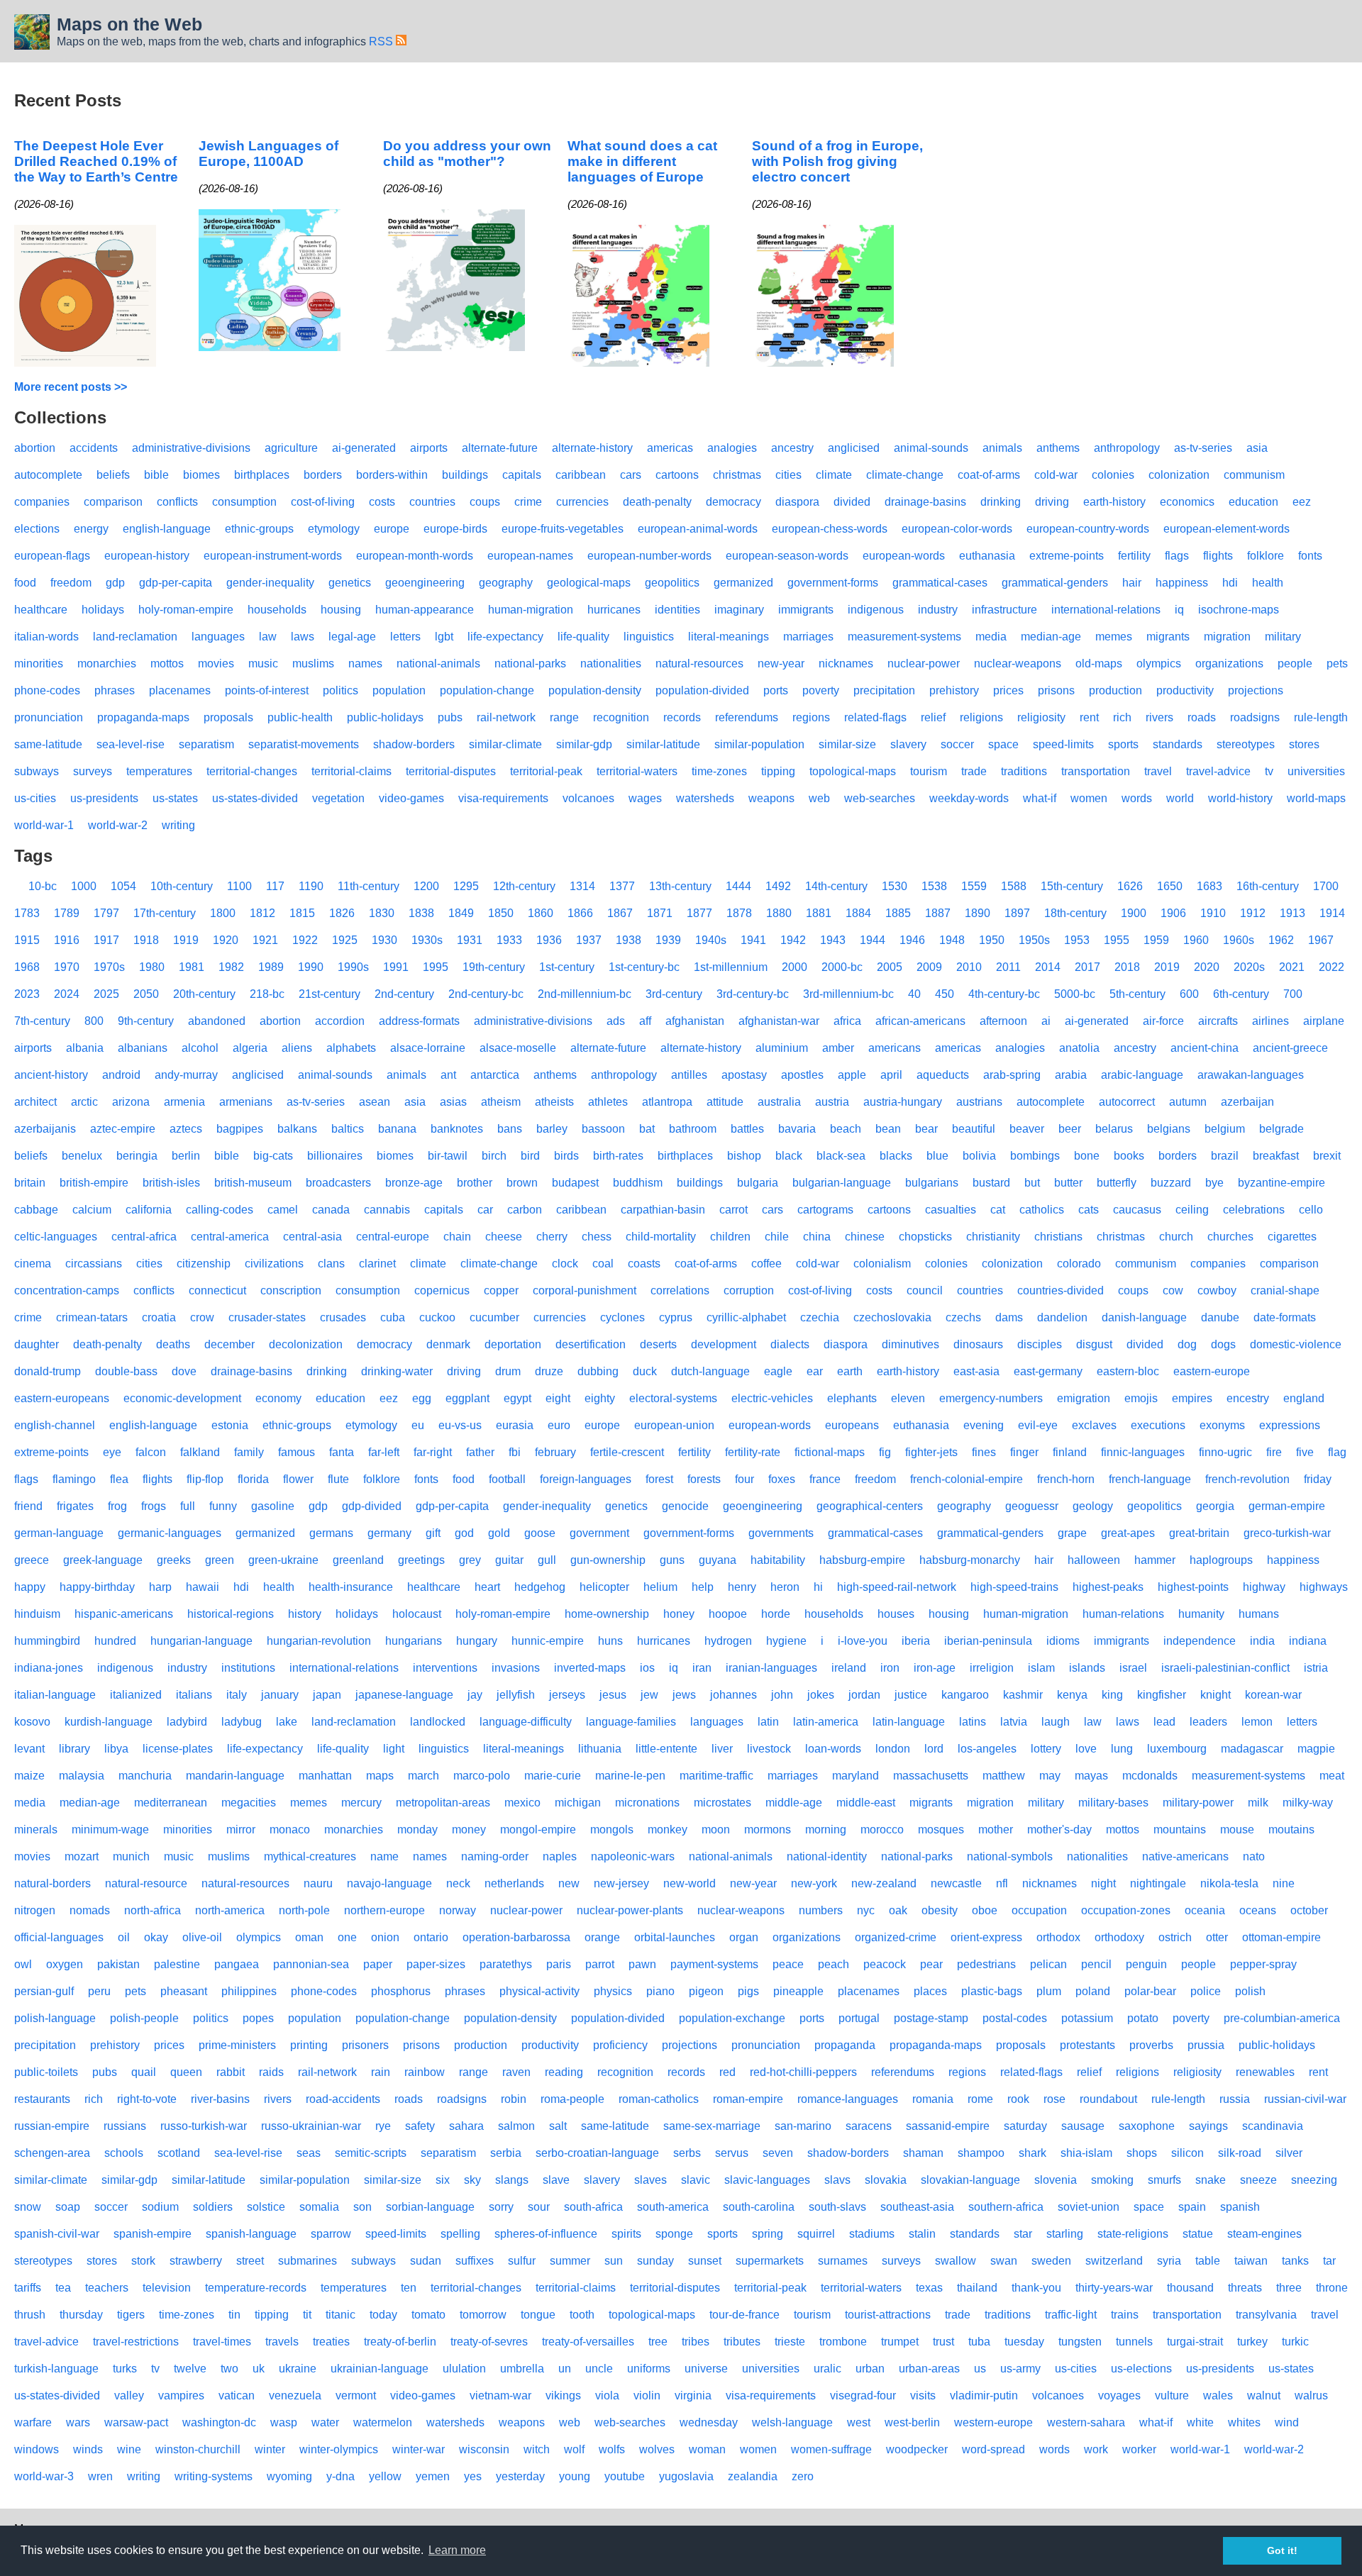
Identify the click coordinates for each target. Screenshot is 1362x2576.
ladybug (242, 1722)
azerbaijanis (45, 1129)
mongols (612, 1830)
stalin (922, 2234)
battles (747, 1129)
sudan (426, 2261)
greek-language (103, 1560)
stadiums (872, 2234)
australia (779, 1102)
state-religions (1133, 2234)
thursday (81, 2315)
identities (677, 610)
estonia (230, 1425)
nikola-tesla (1229, 1883)
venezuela (295, 2395)
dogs (1223, 1344)
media (991, 637)
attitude (725, 1102)
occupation (1039, 1910)
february (555, 1452)
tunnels (1134, 2342)
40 (914, 994)
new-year (781, 664)
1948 (952, 940)
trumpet (900, 2342)
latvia (1014, 1722)
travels (282, 2342)
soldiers (213, 2207)
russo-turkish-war (204, 2126)
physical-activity (539, 1991)
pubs (450, 717)
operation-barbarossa (516, 1937)
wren (100, 2476)
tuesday (1024, 2342)
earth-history (1114, 502)
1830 (382, 913)
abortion (35, 448)
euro (559, 1425)
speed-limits (1063, 744)
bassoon (603, 1129)
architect (35, 1102)
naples (560, 1856)
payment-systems (714, 1964)
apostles (802, 1075)
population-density (595, 690)
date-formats (1285, 1317)
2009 (929, 967)
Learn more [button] (457, 2550)
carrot (733, 1210)
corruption (749, 1290)
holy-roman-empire (186, 610)
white (1200, 2422)
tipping (778, 771)
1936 (549, 940)
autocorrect (1127, 1102)
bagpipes (240, 1129)
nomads (90, 1910)
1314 (582, 886)
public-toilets (46, 2072)
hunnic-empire (548, 1641)
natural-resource (146, 1883)
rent (1089, 717)
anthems (1058, 448)
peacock (885, 1964)
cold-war (1056, 475)
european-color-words (957, 529)
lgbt (444, 637)
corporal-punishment (585, 1290)
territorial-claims (351, 771)
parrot (600, 1964)
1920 (226, 940)
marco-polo (482, 1776)
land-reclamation (135, 637)
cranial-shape (1285, 1290)
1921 (265, 940)
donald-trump (48, 1371)
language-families (631, 1722)
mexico (522, 1803)
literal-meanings (729, 637)
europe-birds (455, 529)
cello (1311, 1210)
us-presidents (104, 798)
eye (112, 1452)
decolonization (306, 1344)
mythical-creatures (310, 1856)
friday (1318, 1479)
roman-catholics (659, 2099)
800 (94, 1021)
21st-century (330, 994)
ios (647, 1668)
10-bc (43, 886)
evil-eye (1038, 1425)
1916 (67, 940)
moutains (1291, 1830)
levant (29, 1749)
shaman (923, 2153)
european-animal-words (698, 529)
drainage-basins (925, 502)
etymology (334, 529)
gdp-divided (372, 1506)
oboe (985, 1910)
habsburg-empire (862, 1560)
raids (271, 2072)
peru (99, 1991)
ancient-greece (1290, 1048)
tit (307, 2315)
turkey (1252, 2342)
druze (549, 1371)
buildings (465, 475)
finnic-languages (1143, 1452)
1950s (1034, 940)
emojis (1141, 1398)
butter (1068, 1183)
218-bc (267, 994)
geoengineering (425, 583)
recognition (621, 717)
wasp (284, 2422)
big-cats (273, 1156)
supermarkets (770, 2261)
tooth (582, 2315)
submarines (308, 2261)
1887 (938, 913)
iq (1179, 610)
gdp (115, 583)
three (1289, 2288)
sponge (674, 2234)
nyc (866, 1910)
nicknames (846, 664)
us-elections (1141, 2369)
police (1206, 1991)
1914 (1332, 913)
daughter (37, 1344)
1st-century (567, 967)
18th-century (1075, 913)
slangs (512, 2180)
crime (528, 502)
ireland (849, 1668)
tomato (428, 2315)
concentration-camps (67, 1290)
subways (37, 771)
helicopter (604, 1587)
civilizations (274, 1264)
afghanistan (695, 1021)
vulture (1172, 2395)
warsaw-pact (136, 2422)
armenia (184, 1102)
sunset (705, 2261)
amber (838, 1048)
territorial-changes (252, 771)
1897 (1017, 913)
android (121, 1075)
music (263, 664)
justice (911, 1695)
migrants (1168, 637)
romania (933, 2099)
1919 (186, 940)
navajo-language (389, 1883)
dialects (790, 1344)
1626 (1130, 886)
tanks (1295, 2261)
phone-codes (47, 690)
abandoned (217, 1021)
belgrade (1281, 1129)
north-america (230, 1910)
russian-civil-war (1305, 2099)
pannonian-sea (311, 1964)
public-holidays (385, 717)
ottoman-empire (1281, 1937)
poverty (821, 690)
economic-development (182, 1398)
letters (405, 637)
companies (42, 502)
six (443, 2180)
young (575, 2476)
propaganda (845, 2045)
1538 (934, 886)
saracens (869, 2126)
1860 (541, 913)
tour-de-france (744, 2315)
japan (327, 1695)
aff (645, 1021)
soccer (957, 744)
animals (1002, 448)
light (394, 1749)
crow (202, 1317)
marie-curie (553, 1776)
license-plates (178, 1749)
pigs (748, 1991)
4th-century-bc (1004, 994)
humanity (1201, 1614)
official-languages (59, 1937)
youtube (625, 2476)
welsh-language (792, 2422)
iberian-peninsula (988, 1641)
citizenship (204, 1264)
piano (660, 1991)
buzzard (1171, 1183)
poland (1093, 1991)
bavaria (797, 1129)
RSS (382, 41)
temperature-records (256, 2288)
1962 (1281, 940)
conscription (291, 1290)
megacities (249, 1803)
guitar (509, 1560)
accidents (94, 448)
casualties (951, 1210)
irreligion (992, 1668)
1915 (27, 940)
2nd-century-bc (486, 994)
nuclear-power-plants (630, 1910)
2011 (1008, 967)
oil (124, 1937)
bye (1214, 1183)
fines (984, 1452)
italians (194, 1695)
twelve (190, 2369)
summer (570, 2261)
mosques (941, 1830)
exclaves (1094, 1425)
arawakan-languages (1251, 1075)
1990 (311, 967)
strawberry (196, 2261)
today (383, 2315)
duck (645, 1371)
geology (1093, 1506)
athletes (608, 1102)
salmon (516, 2126)
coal (603, 1264)
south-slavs (837, 2207)
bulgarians (932, 1183)
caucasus (1137, 1210)
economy (278, 1398)
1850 (501, 913)
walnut (1264, 2395)
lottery (1046, 1749)
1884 (858, 913)
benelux (82, 1156)
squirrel (816, 2234)
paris (559, 1964)
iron (890, 1668)
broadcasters (338, 1183)
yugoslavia (686, 2476)
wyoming (289, 2476)
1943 (833, 940)
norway (458, 1910)
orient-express (986, 1937)
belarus (1114, 1129)
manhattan (325, 1776)
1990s (353, 967)
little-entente (666, 1749)
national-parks (530, 664)
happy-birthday (97, 1587)
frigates (75, 1506)
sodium (160, 2207)
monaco (290, 1830)
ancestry (792, 448)
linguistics (649, 637)
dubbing (598, 1371)
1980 (152, 967)
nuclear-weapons (1018, 664)
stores (1304, 744)
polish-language (55, 2018)
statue (1198, 2234)
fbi (515, 1452)
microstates (722, 1803)
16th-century (1268, 886)
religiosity (1041, 717)
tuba (979, 2342)
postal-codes (1015, 2018)
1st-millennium (731, 967)
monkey (668, 1830)
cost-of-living (323, 502)
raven (516, 2072)
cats (1089, 1210)
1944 (873, 940)
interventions (445, 1668)
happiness (1182, 583)
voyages (1119, 2395)
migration (1227, 637)
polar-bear (1150, 1991)
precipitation (884, 690)
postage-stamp (931, 2018)
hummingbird (47, 1641)
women (1089, 798)
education (1253, 502)
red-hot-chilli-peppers (803, 2072)
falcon (151, 1452)
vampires (181, 2395)
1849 (461, 913)
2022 (1331, 967)
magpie (1316, 1749)
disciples (1040, 1344)
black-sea (841, 1156)
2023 (27, 994)
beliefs (113, 475)
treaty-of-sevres (489, 2342)
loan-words (833, 1749)
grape (1072, 1533)
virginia (693, 2395)
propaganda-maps (143, 717)
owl (23, 1964)
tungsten (1080, 2342)
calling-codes (220, 1210)
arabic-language (1142, 1075)
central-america (230, 1237)
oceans (1258, 1910)
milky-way (1308, 1803)
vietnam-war (500, 2395)
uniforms (649, 2369)
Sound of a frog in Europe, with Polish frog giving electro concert (837, 161)
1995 (436, 967)
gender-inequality (270, 583)
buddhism (638, 1183)
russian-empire (52, 2126)
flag (1337, 1452)
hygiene (786, 1641)
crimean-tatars (92, 1317)
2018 (1127, 967)
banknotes (457, 1129)
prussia (1206, 2045)
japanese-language (404, 1695)
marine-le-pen (630, 1776)
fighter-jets (931, 1452)
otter (1217, 1937)
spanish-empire (153, 2234)
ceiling (1192, 1210)
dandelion (1062, 1317)
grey (470, 1560)
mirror (241, 1830)
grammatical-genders (1055, 583)
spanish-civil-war (57, 2234)
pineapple (798, 1991)
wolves (657, 2449)
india (1262, 1641)
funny (223, 1506)
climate (834, 475)
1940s (711, 940)
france (825, 1479)
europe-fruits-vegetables (563, 529)
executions (1158, 1425)
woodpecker (917, 2449)
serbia (506, 2153)
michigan (578, 1803)
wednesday (709, 2422)
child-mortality (661, 1237)
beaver (1027, 1129)
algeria (250, 1048)
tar (1329, 2261)
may (1050, 1776)
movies (216, 664)
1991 (396, 967)
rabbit (231, 2072)
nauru (318, 1883)
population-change (487, 690)
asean (375, 1102)
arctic (84, 1102)
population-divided (702, 690)
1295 (466, 886)
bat (647, 1129)
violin (647, 2395)
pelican (1048, 1964)
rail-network (506, 717)
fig (885, 1452)
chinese (865, 1237)
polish (1250, 1991)
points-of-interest (267, 690)
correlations (680, 1290)
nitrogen (35, 1910)
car (485, 1210)
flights (1218, 556)
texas (929, 2288)
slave (556, 2180)
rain (381, 2072)
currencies (582, 502)
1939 (668, 940)
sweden (1051, 2261)
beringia (137, 1156)
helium (660, 1587)
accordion (340, 1021)
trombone (843, 2342)
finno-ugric (1225, 1452)
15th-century (1072, 886)
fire (1274, 1452)
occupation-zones (1126, 1910)
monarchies (107, 664)
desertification (591, 1344)
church (1176, 1237)
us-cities (35, 798)
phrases (115, 690)
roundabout (1108, 2099)
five (1305, 1452)
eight (558, 1398)
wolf (574, 2449)
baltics (348, 1129)
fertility (1134, 556)
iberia (916, 1641)
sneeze (1258, 2180)
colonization (1179, 475)
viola (607, 2395)
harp (160, 1587)
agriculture (291, 448)
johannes (733, 1695)
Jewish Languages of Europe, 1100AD (268, 154)
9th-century (146, 1021)
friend (28, 1506)
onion (385, 1937)
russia (1235, 2099)
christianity (993, 1237)
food (25, 583)
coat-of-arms (989, 475)
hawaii (203, 1587)
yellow (385, 2476)
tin (234, 2315)
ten (409, 2288)
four (744, 1479)
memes (1114, 637)
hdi (1230, 583)
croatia (159, 1317)
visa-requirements (503, 798)
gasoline (273, 1506)
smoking (1112, 2180)
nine (1284, 1883)
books (1129, 1156)
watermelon (383, 2422)
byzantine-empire (1281, 1183)
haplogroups (1221, 1560)
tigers (131, 2315)
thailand (977, 2288)
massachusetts (931, 1776)
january (280, 1695)
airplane (1324, 1021)
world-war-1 (44, 825)
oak (898, 1910)
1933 (509, 940)
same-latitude (48, 744)
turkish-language (56, 2369)
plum (1049, 1991)
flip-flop (205, 1479)
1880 (779, 913)
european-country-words (1088, 529)
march (423, 1776)
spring (768, 2234)
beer (1070, 1129)
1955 (1117, 940)
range (564, 717)
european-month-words (415, 556)
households (277, 610)
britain (30, 1183)
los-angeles (987, 1749)
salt (558, 2126)
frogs (154, 1506)
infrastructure (1004, 610)
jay (475, 1695)
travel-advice (1218, 771)
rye (383, 2126)
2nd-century (404, 994)
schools (124, 2153)
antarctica (495, 1075)
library (74, 1749)
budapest (575, 1183)
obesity (940, 1910)
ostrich (1175, 1937)
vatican (237, 2395)
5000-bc (1075, 994)
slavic (696, 2180)
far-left (384, 1452)
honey (679, 1614)
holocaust (417, 1614)
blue (937, 1156)
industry (938, 610)
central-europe (393, 1237)
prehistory (954, 690)
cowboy (1217, 1290)
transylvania (1266, 2315)
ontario (431, 1937)
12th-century (524, 886)
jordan (864, 1695)
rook (1018, 2099)
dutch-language (710, 1371)
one (347, 1937)
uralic (827, 2369)
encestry (1248, 1398)
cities (788, 475)
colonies (1113, 475)
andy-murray (186, 1075)
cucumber (494, 1317)
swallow (956, 2261)
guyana (718, 1560)
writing (178, 825)
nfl (1002, 1883)
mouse (1237, 1830)
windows (37, 2449)
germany (389, 1533)
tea (63, 2288)
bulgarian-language (842, 1183)
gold (499, 1533)
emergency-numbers (991, 1398)
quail (144, 2072)
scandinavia (1273, 2126)
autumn (1188, 1102)
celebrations (1254, 1210)
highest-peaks (1108, 1587)
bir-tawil (448, 1156)
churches (1230, 1237)
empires (1192, 1398)
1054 (123, 886)
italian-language (55, 1695)
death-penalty (657, 502)
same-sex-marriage (712, 2126)
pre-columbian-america (1282, 2018)
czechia (820, 1317)
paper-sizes (436, 1964)
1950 (992, 940)
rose (1054, 2099)
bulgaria (758, 1183)
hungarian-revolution (319, 1641)
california (149, 1210)
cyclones (622, 1317)
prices (1008, 690)
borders (323, 475)
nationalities (611, 664)
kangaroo (965, 1695)
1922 (305, 940)
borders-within (392, 475)
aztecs (186, 1129)
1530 (895, 886)
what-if (1040, 798)
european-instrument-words (273, 556)
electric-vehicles (772, 1398)
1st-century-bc (644, 967)
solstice (266, 2207)
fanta (342, 1452)
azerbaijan (1247, 1102)
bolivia (979, 1156)
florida (253, 1479)
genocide (685, 1506)
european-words (904, 556)
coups (485, 502)
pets (1337, 664)
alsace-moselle (518, 1048)
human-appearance (425, 610)
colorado (1079, 1264)
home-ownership (607, 1614)
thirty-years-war (1114, 2288)
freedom (71, 583)
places (930, 1991)
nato (1254, 1856)
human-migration (531, 610)
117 (275, 886)
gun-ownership (608, 1560)
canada (331, 1210)
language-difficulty (526, 1722)
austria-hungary (903, 1102)
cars (631, 475)
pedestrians (986, 1964)
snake (1211, 2180)
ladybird (187, 1722)
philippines (249, 1991)
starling (1065, 2234)
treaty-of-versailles (588, 2342)
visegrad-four (863, 2395)
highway (1264, 1587)
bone (1087, 1156)
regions (811, 717)
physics (613, 1991)
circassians (94, 1264)
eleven (908, 1398)
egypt (517, 1398)
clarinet (377, 1264)
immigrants (806, 610)
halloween (1094, 1560)
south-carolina (759, 2207)
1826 (342, 913)
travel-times (222, 2342)
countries (432, 502)
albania (85, 1048)
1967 (1321, 940)
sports (1123, 744)
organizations (1229, 664)
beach (846, 1129)
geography (506, 583)
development (724, 1344)
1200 (426, 886)
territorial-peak (546, 771)
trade (974, 771)
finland (1070, 1452)
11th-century (369, 886)
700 (1293, 994)
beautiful (974, 1129)
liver (722, 1749)
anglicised (854, 448)
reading (564, 2072)
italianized (136, 1695)
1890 (978, 913)
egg (422, 1398)
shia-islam (1086, 2153)
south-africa (593, 2207)
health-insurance (351, 1587)
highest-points (1193, 1587)
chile (777, 1237)
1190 (311, 886)
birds (566, 1156)
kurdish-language (109, 1722)
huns (610, 1641)
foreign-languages (586, 1479)
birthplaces (262, 475)
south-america (673, 2207)
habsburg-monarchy (970, 1560)
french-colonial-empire (967, 1479)
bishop (744, 1156)
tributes (742, 2342)
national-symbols (1010, 1856)
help (703, 1587)
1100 (239, 886)
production (1115, 690)
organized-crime (896, 1937)
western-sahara (1086, 2422)
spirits (626, 2234)
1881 (819, 913)
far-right (433, 1452)
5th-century (1137, 994)
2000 (794, 967)
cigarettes (1292, 1237)
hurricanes (614, 610)
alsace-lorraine (428, 1048)
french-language (1150, 1479)
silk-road (1240, 2153)
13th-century (680, 886)
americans (895, 1048)
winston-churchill (198, 2449)
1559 (974, 886)
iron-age (935, 1668)
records (682, 717)
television (167, 2288)
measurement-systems (904, 637)
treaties (331, 2342)
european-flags (52, 556)
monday (417, 1830)
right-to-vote (147, 2099)
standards (1178, 744)
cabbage (36, 1210)
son (362, 2207)
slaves (650, 2180)
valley (129, 2395)
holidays (103, 610)
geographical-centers (870, 1506)
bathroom (693, 1129)
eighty (600, 1398)
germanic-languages (170, 1533)
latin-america (826, 1722)
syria (1169, 2261)
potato (1143, 2018)
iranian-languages (771, 1668)
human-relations (1123, 1614)
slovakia (886, 2180)
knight (1216, 1695)
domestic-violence (1296, 1344)
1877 (699, 913)
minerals (36, 1830)
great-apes (1128, 1533)
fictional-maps (830, 1452)
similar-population (759, 744)
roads (1202, 717)
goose (540, 1533)
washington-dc (219, 2422)
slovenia (1056, 2180)
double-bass (126, 1371)
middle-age (794, 1803)
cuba (393, 1317)
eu (418, 1425)
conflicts (177, 502)
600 (1189, 994)
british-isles (171, 1183)
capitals (522, 475)
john (782, 1695)
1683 (1209, 886)
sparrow (331, 2234)
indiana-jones (49, 1668)
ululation (464, 2369)
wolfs (612, 2449)
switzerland (1114, 2261)
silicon (1187, 2153)
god (464, 1533)
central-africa (144, 1237)
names (365, 664)
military (1283, 637)
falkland (200, 1452)
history (305, 1614)
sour (539, 2207)
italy (237, 1695)
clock (565, 1264)
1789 (67, 913)
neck (458, 1883)
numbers (821, 1910)
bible (156, 475)
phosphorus (401, 1991)
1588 (1014, 886)
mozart (82, 1856)
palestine (177, 1964)
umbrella (522, 2369)
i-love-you (863, 1641)
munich (131, 1856)
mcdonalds (1150, 1776)
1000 (84, 886)
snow (28, 2207)
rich (1122, 717)
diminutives (910, 1344)
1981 (192, 967)
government (599, 1533)
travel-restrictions (136, 2342)
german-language (59, 1533)
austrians (979, 1102)
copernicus (442, 1290)
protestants (1087, 2045)
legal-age (352, 637)
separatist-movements (304, 744)
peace (788, 1964)
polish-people (144, 2018)
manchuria (145, 1776)
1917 (106, 940)
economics (1187, 502)
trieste (790, 2342)
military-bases (1113, 1803)
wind (1287, 2422)
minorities (39, 664)
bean (888, 1129)
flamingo (74, 1479)
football (507, 1479)
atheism (501, 1102)
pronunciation (49, 717)
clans (331, 1264)
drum (508, 1371)
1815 (302, 913)
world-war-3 (44, 2476)
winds (88, 2449)
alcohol (200, 1048)
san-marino (803, 2126)
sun (614, 2261)
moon (716, 1830)
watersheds (705, 798)
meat (1332, 1776)
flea (119, 1479)
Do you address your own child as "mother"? (467, 154)
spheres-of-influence (546, 2234)
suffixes (475, 2261)
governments (781, 1533)
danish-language (1144, 1317)
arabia (1071, 1075)
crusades (343, 1317)
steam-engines (1264, 2234)
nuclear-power (924, 664)
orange (602, 1937)
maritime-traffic (716, 1776)
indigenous (876, 610)
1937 (589, 940)
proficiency (620, 2045)
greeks (174, 1560)
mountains (1180, 1830)
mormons (768, 1830)
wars (78, 2422)
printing (309, 2045)
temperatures (159, 771)
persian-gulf (44, 1991)
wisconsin (484, 2449)
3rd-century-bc (753, 994)
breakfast (1276, 1156)
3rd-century (674, 994)
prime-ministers (237, 2045)
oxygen (65, 1964)
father (480, 1452)
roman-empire (748, 2099)
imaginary (739, 610)
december (229, 1344)
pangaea (237, 1964)
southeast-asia (917, 2207)
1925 (345, 940)
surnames (843, 2261)
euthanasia (987, 556)
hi (818, 1587)
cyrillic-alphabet (746, 1317)
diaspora (797, 502)
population (399, 690)
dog (1187, 1344)
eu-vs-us (460, 1425)
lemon (1257, 1722)
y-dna (340, 2476)
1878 (739, 913)
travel (1158, 771)
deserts (658, 1344)
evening (984, 1425)
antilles (689, 1075)
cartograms (825, 1210)
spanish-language (251, 2234)
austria (832, 1102)
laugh (1056, 1722)
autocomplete (48, 475)
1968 (27, 967)
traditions (1024, 771)
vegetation (338, 798)
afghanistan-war (779, 1021)
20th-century (204, 994)
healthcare (41, 610)
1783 (27, 913)
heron (785, 1587)
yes (473, 2476)
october (1309, 1910)
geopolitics (672, 583)
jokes (821, 1695)
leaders (1208, 1722)
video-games (411, 798)
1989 (271, 967)
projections (1256, 690)
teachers (107, 2288)
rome (980, 2099)
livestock (769, 1749)
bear (926, 1129)
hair (1132, 583)
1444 (738, 886)
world (1180, 798)
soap (68, 2207)
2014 (1048, 967)
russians (125, 2126)
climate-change (905, 475)
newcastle (956, 1883)
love (1086, 1749)
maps (380, 1776)
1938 (629, 940)
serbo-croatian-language (597, 2153)
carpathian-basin (663, 1210)
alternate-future (500, 448)
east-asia (976, 1371)
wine (129, 2449)
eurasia (515, 1425)
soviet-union (1089, 2207)
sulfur (522, 2261)
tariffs (28, 2288)
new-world (690, 1883)
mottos (167, 664)
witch (537, 2449)
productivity (1185, 690)
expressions (1290, 1425)
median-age (1051, 637)
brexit (1327, 1156)
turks (125, 2369)
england (1304, 1398)
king (1112, 1695)
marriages (808, 637)
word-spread (993, 2449)
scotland (179, 2153)
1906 (1173, 913)
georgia (1215, 1506)
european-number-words (649, 556)
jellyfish (516, 1695)
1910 (1213, 913)
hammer (1155, 1560)
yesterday (520, 2476)
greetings (421, 1560)
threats (1245, 2288)
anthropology (1127, 448)
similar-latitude (663, 744)
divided (852, 502)
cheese (504, 1237)
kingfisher (1162, 1695)
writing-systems (214, 2476)
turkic (1295, 2342)
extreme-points (1067, 556)
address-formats (419, 1021)
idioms (1063, 1641)
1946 (912, 940)
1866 (580, 913)
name (384, 1856)
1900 (1134, 913)
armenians (246, 1102)
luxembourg (1177, 1749)
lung (1122, 1749)
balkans (297, 1129)
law (268, 637)
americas (670, 448)
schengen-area (52, 2153)
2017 (1087, 967)
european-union (674, 1425)
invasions (516, 1668)
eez (1302, 502)
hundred (115, 1641)
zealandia (753, 2476)
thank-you (1036, 2288)
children (730, 1237)
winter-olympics (339, 2449)
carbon (525, 1210)
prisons (1056, 690)
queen (186, 2072)
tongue (538, 2315)
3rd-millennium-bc (848, 994)
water (325, 2422)
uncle (599, 2369)
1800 (223, 913)
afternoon (1003, 1021)
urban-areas (929, 2369)
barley (552, 1129)
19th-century (494, 967)
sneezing (1314, 2180)
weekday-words (969, 798)
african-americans (920, 1021)
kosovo (32, 1722)
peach (834, 1964)
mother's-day (1059, 1830)
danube (1220, 1317)
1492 (778, 886)
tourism (929, 771)
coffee (766, 1264)
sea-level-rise (131, 744)
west (859, 2422)
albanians (143, 1048)
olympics (1159, 664)
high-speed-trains (1014, 1587)
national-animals (438, 664)
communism (1254, 475)
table (1208, 2261)
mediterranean (171, 1803)
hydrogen (728, 1641)
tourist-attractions (888, 2315)
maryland (856, 1776)
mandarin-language (235, 1776)
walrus (1311, 2395)
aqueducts (943, 1075)
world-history (1240, 798)
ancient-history (51, 1075)
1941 (753, 940)
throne (1332, 2288)
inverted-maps (590, 1668)
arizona (131, 1102)
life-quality (583, 637)
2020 (1207, 967)
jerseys (567, 1695)
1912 (1253, 913)
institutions (248, 1668)
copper (501, 1290)
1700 (1326, 886)
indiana (1308, 1641)
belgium (1225, 1129)
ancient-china (1205, 1048)
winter (270, 2449)
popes (258, 2018)
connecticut (217, 1290)
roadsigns (1255, 717)
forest (659, 1479)
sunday (655, 2261)
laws (303, 637)
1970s (109, 967)
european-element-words (1227, 529)
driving (1052, 502)
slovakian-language (970, 2180)
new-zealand (884, 1883)
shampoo (981, 2153)
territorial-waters (637, 771)
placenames (180, 690)
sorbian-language (430, 2207)
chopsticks (925, 1237)
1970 (67, 967)
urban (870, 2369)
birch (494, 1156)
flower (298, 1479)
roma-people (572, 2099)
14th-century (836, 886)
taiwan (1251, 2261)
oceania (1205, 1910)
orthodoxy (1119, 1937)
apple (852, 1075)
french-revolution (1247, 1479)
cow (1173, 1290)
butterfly (1117, 1183)
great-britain (1199, 1533)
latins (973, 1722)
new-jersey (621, 1883)
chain (457, 1237)
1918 (146, 940)
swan (1004, 2261)
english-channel (55, 1425)
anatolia (1079, 1048)
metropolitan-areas (443, 1803)
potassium (1087, 2018)
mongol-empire (538, 1830)
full (188, 1506)
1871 (660, 913)
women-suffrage (831, 2449)
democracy (733, 502)
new (569, 1883)
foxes (782, 1479)
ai (1046, 1021)
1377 (622, 886)
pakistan (118, 1964)
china (817, 1237)
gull (547, 1560)
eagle (778, 1371)
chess (597, 1237)
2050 (146, 994)
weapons (771, 798)
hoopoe (728, 1614)
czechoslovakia (892, 1317)
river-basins (220, 2099)
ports (776, 690)
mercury (361, 1803)
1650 (1170, 886)
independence (1200, 1641)
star (1023, 2234)
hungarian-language (201, 1641)
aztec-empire (123, 1129)
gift (433, 1533)
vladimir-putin (984, 2395)
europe (392, 529)
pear (931, 1964)
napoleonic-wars (633, 1856)
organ (744, 1937)
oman (309, 1937)
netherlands (514, 1883)
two (229, 2369)
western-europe (993, 2422)
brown (522, 1183)
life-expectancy (505, 637)
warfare (33, 2422)
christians (1058, 1237)
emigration (1084, 1398)
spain (1192, 2207)
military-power (1198, 1803)
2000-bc (842, 967)
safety (420, 2126)
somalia (319, 2207)
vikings (563, 2395)
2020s (1249, 967)
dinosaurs (978, 1344)
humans (1259, 1614)
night (1103, 1883)
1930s (427, 940)
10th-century (182, 886)
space (1003, 744)
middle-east (866, 1803)
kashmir (1023, 1695)
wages (645, 798)
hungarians (414, 1641)
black (789, 1156)
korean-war (1273, 1695)
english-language (167, 529)
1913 (1292, 913)
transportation (1096, 771)
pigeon (706, 1991)
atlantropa (667, 1102)
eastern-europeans (62, 1398)
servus (732, 2153)
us (980, 2369)
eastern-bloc (1128, 1371)
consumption (244, 502)
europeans (852, 1425)
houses (896, 1614)
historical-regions (231, 1614)
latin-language (909, 1722)
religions (981, 717)
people (1295, 664)
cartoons (677, 475)
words (1137, 798)
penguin (1146, 1964)
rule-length (1321, 717)
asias (453, 1102)
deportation (513, 1344)
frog (117, 1506)
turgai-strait (1195, 2342)
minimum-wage (110, 1830)
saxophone (1147, 2126)
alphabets (351, 1048)
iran (702, 1668)
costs (382, 502)
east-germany (1048, 1371)
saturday (1025, 2126)
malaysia (82, 1776)
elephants (852, 1398)
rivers (1159, 717)
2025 (106, 994)
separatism (206, 744)
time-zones (719, 771)
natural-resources (699, 664)
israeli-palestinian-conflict (1225, 1668)
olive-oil (202, 1937)
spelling (460, 2234)
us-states (175, 798)
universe (706, 2369)
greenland (358, 1560)
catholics (1042, 1210)
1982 (231, 967)
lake (287, 1722)
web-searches (880, 798)
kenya (1072, 1695)
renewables (1265, 2072)
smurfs (1164, 2180)
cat (998, 1210)
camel (283, 1210)
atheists (554, 1102)
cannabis (387, 1210)
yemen (433, 2476)
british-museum (253, 1183)
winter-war (419, 2449)
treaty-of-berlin (400, 2342)
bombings (1035, 1156)
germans (331, 1533)
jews (684, 1695)
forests (704, 1479)
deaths (173, 1344)
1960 (1196, 940)
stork (143, 2261)
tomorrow (483, 2315)
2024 (67, 994)
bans (510, 1129)
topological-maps (853, 771)
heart (487, 1587)
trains (1125, 2315)
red (727, 2072)
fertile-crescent (627, 1452)
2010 (969, 967)
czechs (963, 1317)
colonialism (882, 1264)
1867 (620, 913)
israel (1133, 1668)
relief (933, 717)
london (893, 1749)
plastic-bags (992, 1991)
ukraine (298, 2369)
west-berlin (912, 2422)
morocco (882, 1830)
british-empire (94, 1183)
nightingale (1158, 1883)
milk (1258, 1803)
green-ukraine (283, 1560)
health (1268, 583)
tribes (696, 2342)
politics (340, 690)
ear (815, 1371)
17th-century (165, 913)
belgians (1169, 1129)
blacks (896, 1156)
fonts (1310, 556)
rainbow (425, 2072)
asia (1257, 448)
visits (923, 2395)
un (565, 2369)
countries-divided (1061, 1290)
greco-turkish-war (1287, 1533)
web (819, 798)
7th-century (42, 1021)
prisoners (365, 2045)
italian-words (46, 637)
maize (29, 1776)
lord (934, 1749)
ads (616, 1021)
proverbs (1151, 2045)
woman (707, 2449)
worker (1139, 2449)
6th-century (1241, 994)
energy (91, 529)
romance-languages (848, 2099)
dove (184, 1371)
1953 (1077, 940)
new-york (814, 1883)
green (220, 1560)
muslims (313, 664)
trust (943, 2342)
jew (649, 1695)
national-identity (827, 1856)
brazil (1225, 1156)
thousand (1190, 2288)
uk (259, 2369)
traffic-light (1071, 2315)
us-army (1020, 2369)
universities (1316, 771)
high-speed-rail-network (897, 1587)
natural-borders (52, 1883)
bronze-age (414, 1183)
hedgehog (540, 1587)
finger (1024, 1452)
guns (672, 1560)
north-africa (153, 1910)
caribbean (581, 475)
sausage (1083, 2126)
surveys (93, 771)
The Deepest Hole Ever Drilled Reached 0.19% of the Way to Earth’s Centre (96, 161)
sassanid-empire (948, 2126)
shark (1032, 2153)
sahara (466, 2126)
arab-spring (1012, 1075)
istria (1316, 1668)
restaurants (42, 2099)
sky (472, 2180)
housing (341, 610)
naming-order (495, 1856)
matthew (1004, 1776)
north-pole (304, 1910)
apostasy (744, 1075)
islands (1087, 1668)
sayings (1208, 2126)
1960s (1239, 940)
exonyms (1222, 1425)
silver (1289, 2153)
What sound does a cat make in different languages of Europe (642, 161)
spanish (1240, 2207)
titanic (340, 2315)
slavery (908, 744)
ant (448, 1075)
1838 (421, 913)
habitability (778, 1560)
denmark (448, 1344)
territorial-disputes (451, 771)
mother (996, 1830)
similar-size (847, 744)
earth (850, 1371)
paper (378, 1964)
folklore (1266, 556)
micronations (647, 1803)
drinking (1001, 502)
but (1032, 1183)
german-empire (1287, 1506)
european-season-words (787, 556)
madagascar (1252, 1749)
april (891, 1075)
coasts (644, 1264)
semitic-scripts (371, 2153)
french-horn (1066, 1479)
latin (768, 1722)
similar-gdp (584, 744)
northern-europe (384, 1910)
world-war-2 (118, 825)
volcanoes (588, 798)
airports (429, 448)
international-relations (1106, 610)
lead (1164, 1722)
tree (658, 2342)
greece (32, 1560)
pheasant (184, 1991)
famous (297, 1452)
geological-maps (589, 583)
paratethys (506, 1964)
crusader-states (267, 1317)
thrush (30, 2315)
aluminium (782, 1048)
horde (776, 1614)
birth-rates (618, 1156)
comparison (113, 502)
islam (1041, 1668)
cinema (33, 1264)
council (925, 1290)
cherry (552, 1237)
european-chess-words (830, 529)
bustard (991, 1183)
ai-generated (364, 448)
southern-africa (1006, 2207)
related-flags (875, 717)
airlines (1270, 1021)
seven (778, 2153)
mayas (1091, 1776)
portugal (859, 2018)
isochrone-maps (1239, 610)
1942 (793, 940)
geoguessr (1032, 1506)
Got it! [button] (1282, 2550)
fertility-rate (753, 1452)
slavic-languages (767, 2180)
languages (218, 637)
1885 (898, 913)
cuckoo (437, 1317)
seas (309, 2153)
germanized (743, 583)
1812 (262, 913)
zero (803, 2476)
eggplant (467, 1398)
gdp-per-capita (176, 583)
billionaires (335, 1156)
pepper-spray (1263, 1964)
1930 (384, 940)
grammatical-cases (940, 583)
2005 (890, 967)
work (1096, 2449)
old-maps (1099, 664)
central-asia (312, 1237)
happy (30, 1587)
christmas (737, 475)
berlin (186, 1156)
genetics (350, 583)
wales (1218, 2395)
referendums (747, 717)
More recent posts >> (71, 387)
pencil (1096, 1964)
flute (338, 1479)
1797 (106, 913)
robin (514, 2099)
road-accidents (343, 2099)
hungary (477, 1641)
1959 (1156, 940)
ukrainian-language (380, 2369)
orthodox (1058, 1937)
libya (116, 1749)
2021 (1292, 967)
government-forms (833, 583)
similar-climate (505, 744)
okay (156, 1937)
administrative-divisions (191, 448)
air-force (1163, 1021)
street (250, 2261)
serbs (687, 2153)
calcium (92, 1210)
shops (1142, 2153)
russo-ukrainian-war (311, 2126)
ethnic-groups (259, 529)
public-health (300, 717)
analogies (732, 448)
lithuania (600, 1749)
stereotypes (1246, 744)
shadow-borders (414, 744)
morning (826, 1830)
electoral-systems (673, 1398)
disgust (1094, 1344)
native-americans (1185, 1856)
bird (530, 1156)
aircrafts (1218, 1021)
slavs (837, 2180)
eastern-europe (1212, 1371)
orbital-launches (675, 1937)
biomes (201, 475)
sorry (501, 2207)
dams (1009, 1317)
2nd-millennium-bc (585, 994)
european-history (147, 556)
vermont (356, 2395)
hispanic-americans (124, 1614)
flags (1177, 556)
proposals (228, 717)
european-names (530, 556)
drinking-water (397, 1371)
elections (37, 529)
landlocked (438, 1722)
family (249, 1452)
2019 (1167, 967)
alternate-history (592, 448)
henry (742, 1587)
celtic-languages (56, 1237)
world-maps (1316, 798)
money (469, 1830)
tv (1269, 771)
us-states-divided (255, 798)
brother (475, 1183)
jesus (613, 1695)
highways (1324, 1587)
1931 (470, 940)
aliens (297, 1048)
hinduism (37, 1614)
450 (945, 994)
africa (847, 1021)
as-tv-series (1203, 448)
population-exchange (732, 2018)
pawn (642, 1964)
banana (397, 1129)
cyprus (676, 1317)
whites (1244, 2422)
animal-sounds (931, 448)
